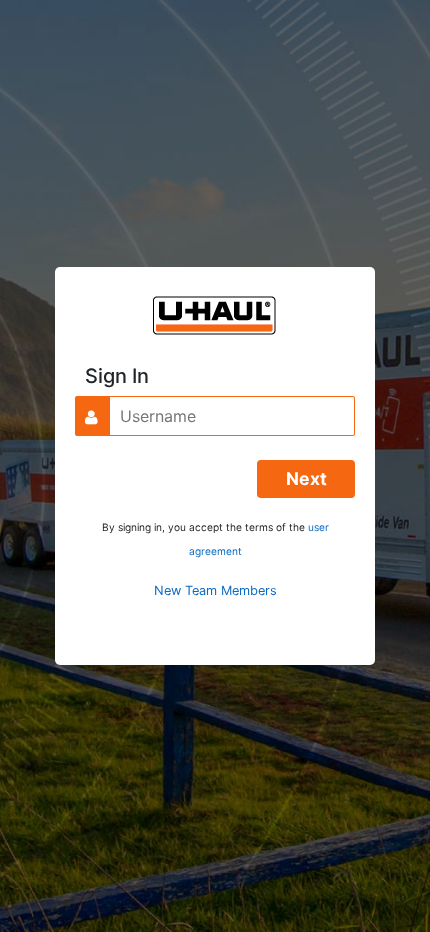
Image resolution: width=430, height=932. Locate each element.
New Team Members (215, 590)
